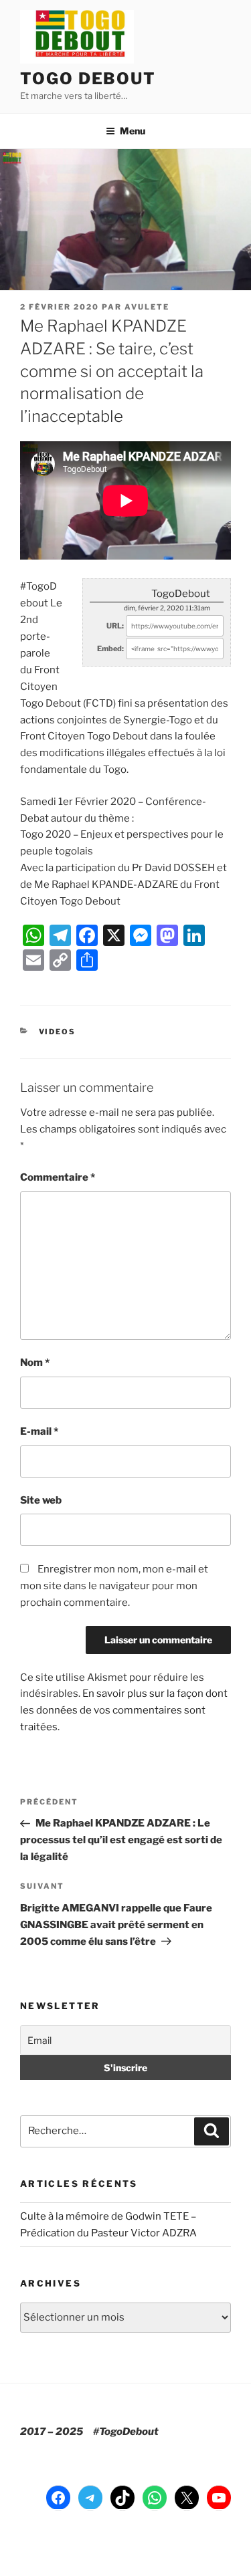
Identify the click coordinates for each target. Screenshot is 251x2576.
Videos (58, 1032)
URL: (115, 626)
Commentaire (58, 1177)
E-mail (39, 1431)
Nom (35, 1363)
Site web (41, 1500)
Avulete (147, 307)
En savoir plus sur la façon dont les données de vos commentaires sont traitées (124, 1710)
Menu (133, 131)
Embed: (110, 649)
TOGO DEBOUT (88, 79)
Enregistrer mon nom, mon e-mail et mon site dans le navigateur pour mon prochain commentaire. (114, 1586)
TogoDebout (181, 594)
